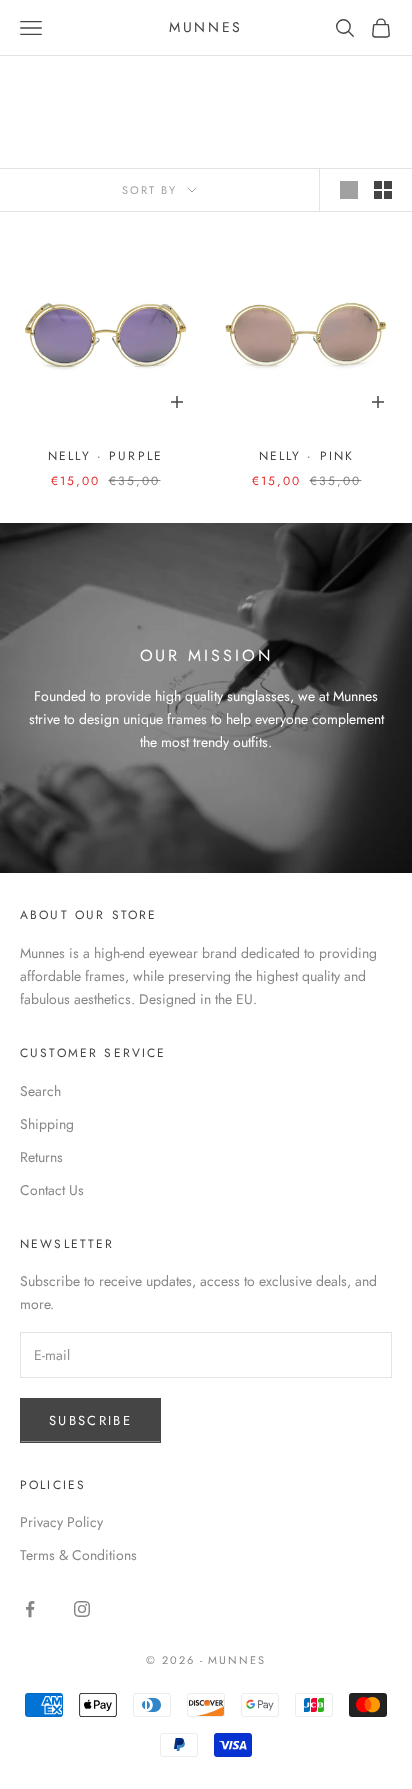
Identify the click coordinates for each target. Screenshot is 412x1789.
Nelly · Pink (307, 456)
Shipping (47, 1124)
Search (40, 1091)
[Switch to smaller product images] (383, 190)
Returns (41, 1157)
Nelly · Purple (105, 456)
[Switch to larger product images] (349, 190)
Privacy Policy (61, 1522)
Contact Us (52, 1190)
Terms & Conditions (78, 1555)
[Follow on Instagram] (82, 1609)
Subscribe (90, 1420)
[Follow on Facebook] (30, 1609)
